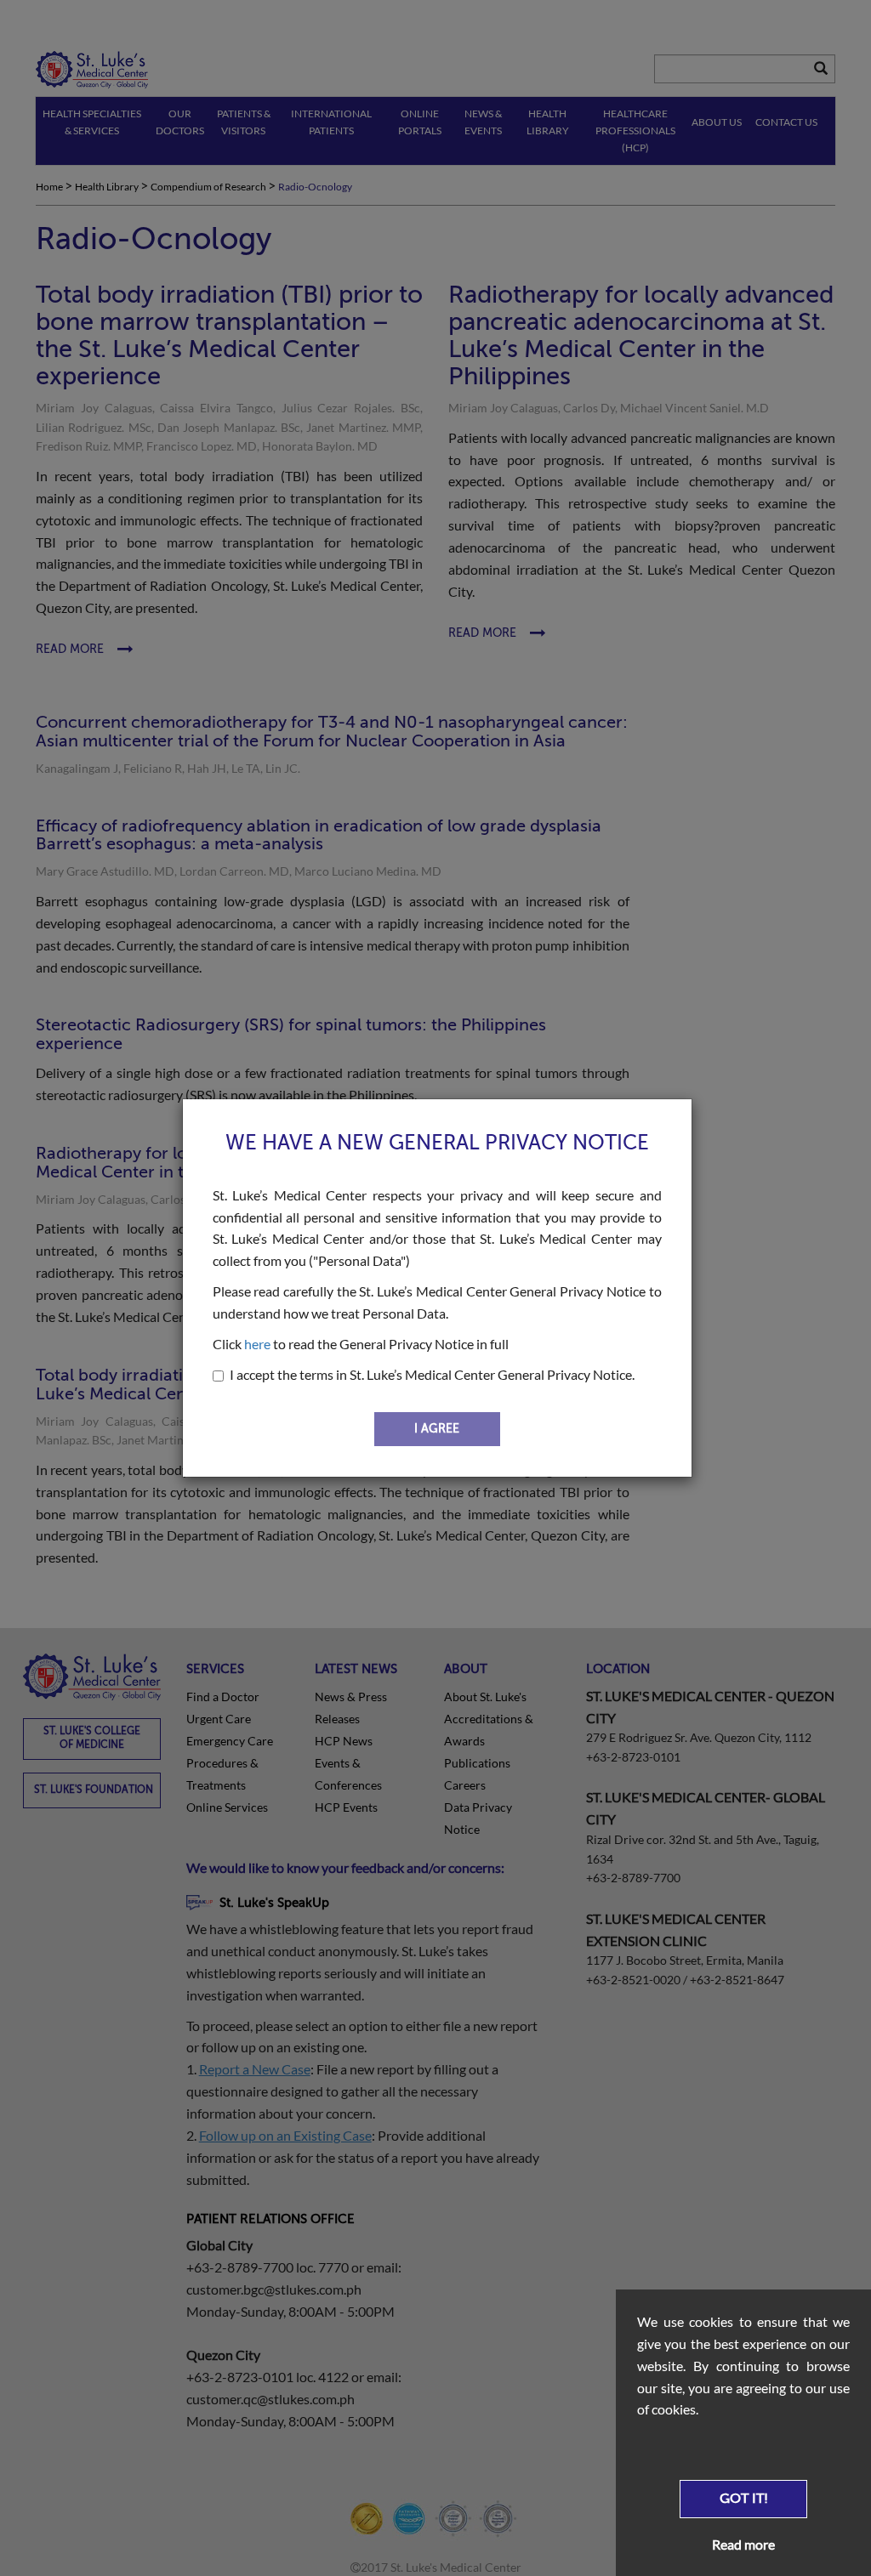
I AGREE (437, 1429)
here (257, 1344)
